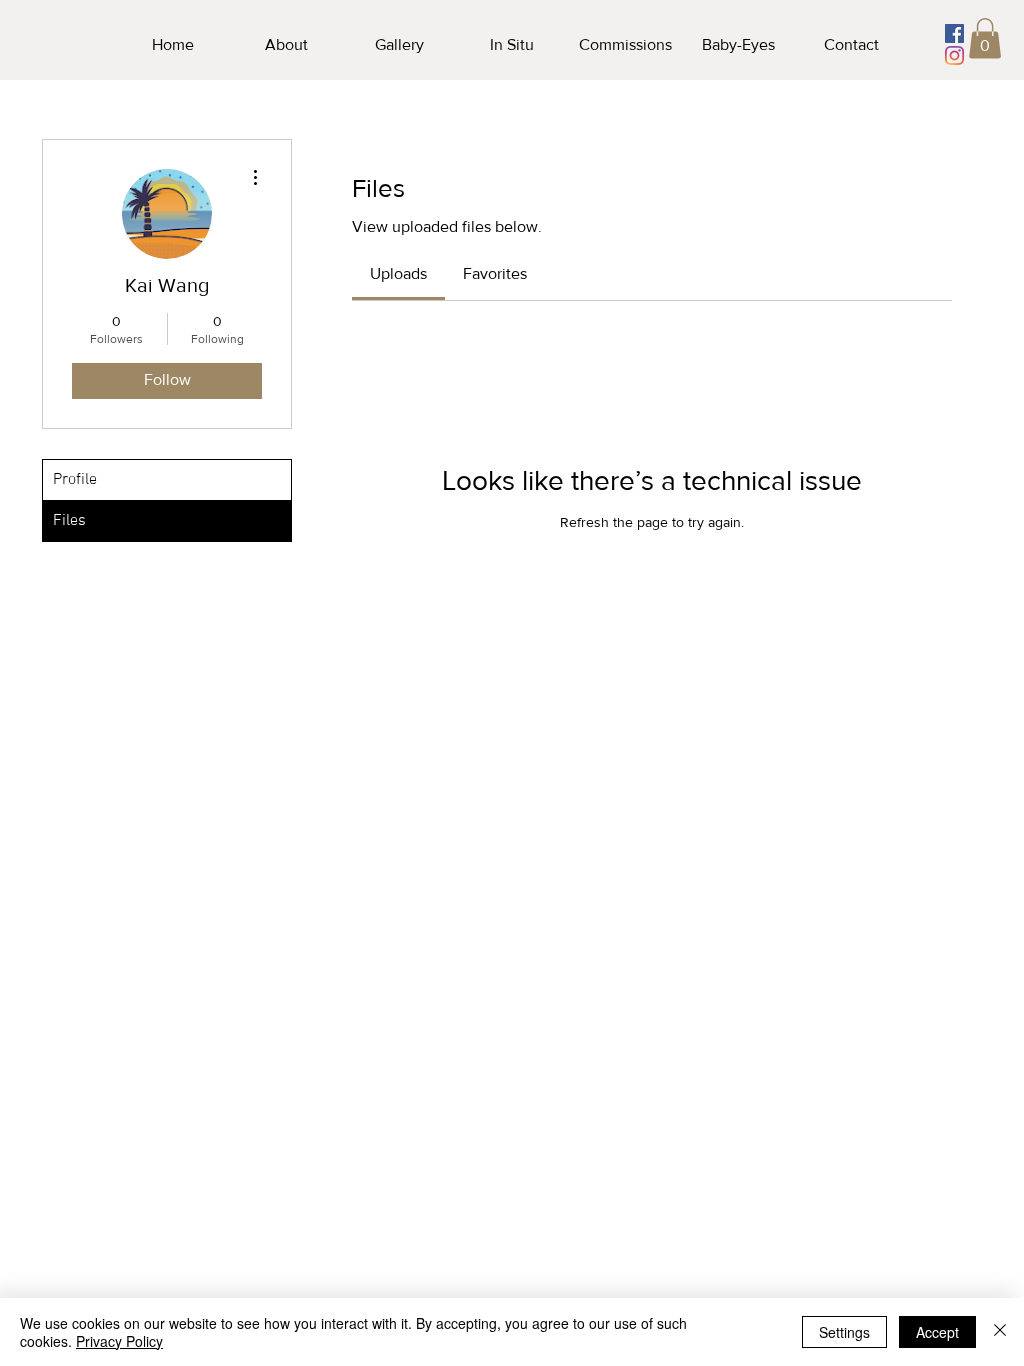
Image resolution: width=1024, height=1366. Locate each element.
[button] (985, 38)
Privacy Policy (119, 1341)
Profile (75, 480)
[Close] (1000, 1332)
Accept (937, 1332)
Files (69, 521)
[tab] (398, 274)
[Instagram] (954, 55)
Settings (844, 1332)
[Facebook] (954, 33)
